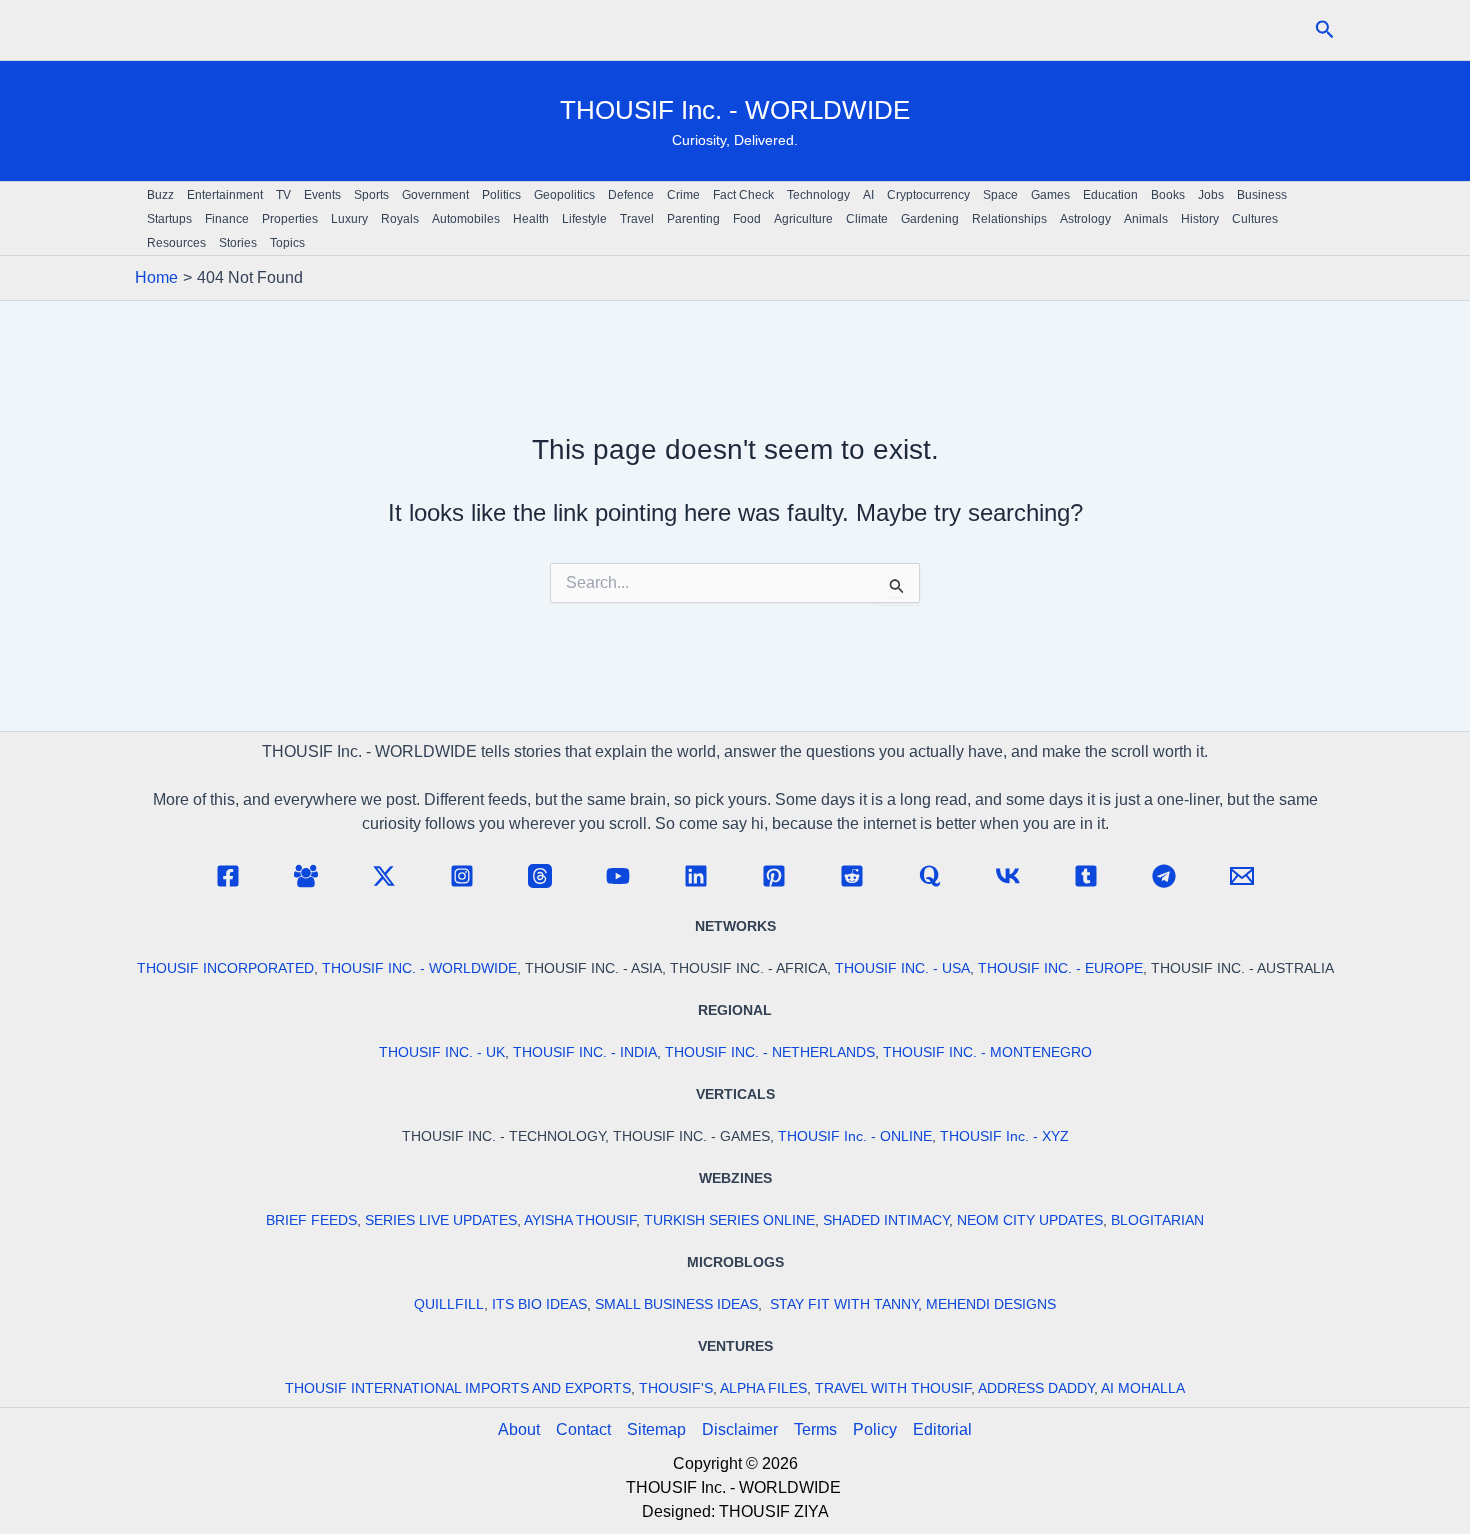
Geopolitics (564, 195)
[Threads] (540, 876)
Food (747, 219)
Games (1050, 195)
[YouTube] (618, 876)
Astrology (1085, 219)
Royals (400, 219)
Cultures (1255, 219)
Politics (501, 195)
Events (322, 195)
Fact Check (743, 195)
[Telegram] (1164, 876)
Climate (867, 219)
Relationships (1009, 219)
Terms (815, 1429)
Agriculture (803, 219)
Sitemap (656, 1429)
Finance (227, 219)
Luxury (349, 219)
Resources (176, 243)
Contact (583, 1429)
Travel (637, 219)
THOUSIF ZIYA (774, 1511)
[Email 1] (1242, 876)
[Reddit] (852, 876)
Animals (1146, 219)
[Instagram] (462, 876)
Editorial (942, 1429)
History (1200, 219)
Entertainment (225, 195)
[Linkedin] (696, 876)
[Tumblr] (1086, 876)
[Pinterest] (774, 876)
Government (435, 195)
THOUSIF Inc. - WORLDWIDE (735, 110)
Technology (818, 195)
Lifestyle (584, 219)
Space (1000, 195)
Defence (631, 195)
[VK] (1008, 876)
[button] (1325, 30)
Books (1168, 195)
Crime (683, 195)
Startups (169, 219)
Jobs (1211, 195)
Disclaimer (740, 1429)
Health (531, 219)
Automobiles (466, 219)
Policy (875, 1429)
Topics (287, 243)
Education (1110, 195)
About (519, 1429)
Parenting (693, 219)
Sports (371, 195)
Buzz (160, 195)
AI (868, 195)
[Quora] (930, 876)
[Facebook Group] (306, 876)
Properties (290, 219)
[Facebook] (228, 876)
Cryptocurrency (928, 195)
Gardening (930, 219)
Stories (238, 243)
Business (1262, 195)
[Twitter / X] (384, 876)
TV (283, 195)
